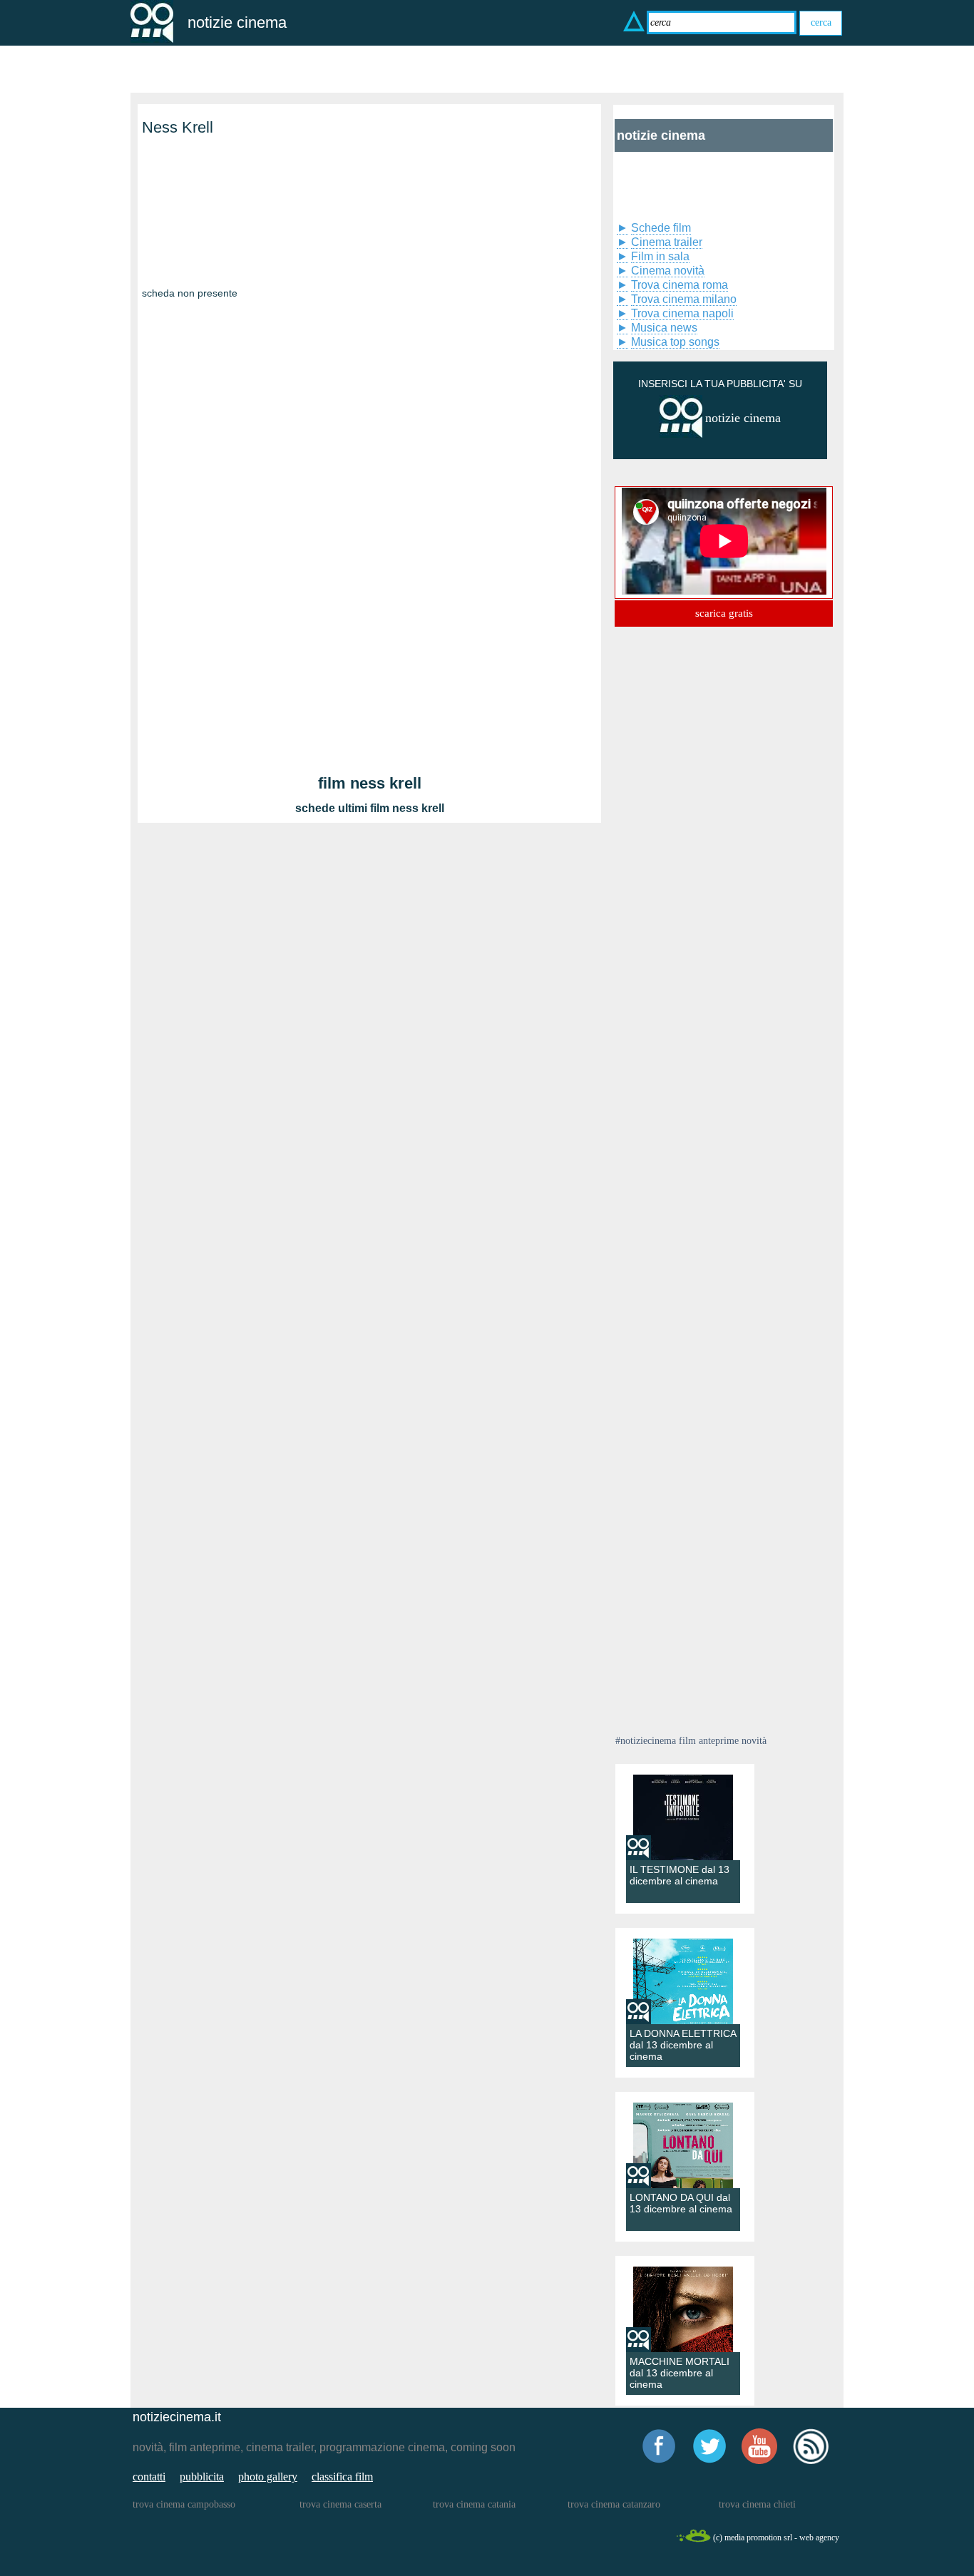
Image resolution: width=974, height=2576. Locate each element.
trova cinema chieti (757, 2504)
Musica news (664, 328)
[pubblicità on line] (681, 435)
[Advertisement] (213, 227)
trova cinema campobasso (184, 2504)
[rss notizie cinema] (811, 2462)
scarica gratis (724, 613)
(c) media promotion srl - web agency (776, 2537)
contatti (149, 2477)
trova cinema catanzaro (614, 2504)
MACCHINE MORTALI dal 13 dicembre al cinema (680, 2373)
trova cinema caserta (340, 2504)
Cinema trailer (667, 242)
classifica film (342, 2477)
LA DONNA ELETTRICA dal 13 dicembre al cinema (683, 2045)
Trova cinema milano (684, 299)
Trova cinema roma (680, 285)
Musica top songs (675, 342)
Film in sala (660, 256)
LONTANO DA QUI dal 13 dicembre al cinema (681, 2203)
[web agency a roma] (693, 2540)
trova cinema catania (474, 2504)
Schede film (661, 228)
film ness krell (370, 783)
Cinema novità (668, 271)
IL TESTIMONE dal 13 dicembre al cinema (680, 1875)
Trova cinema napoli (682, 313)
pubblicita (202, 2477)
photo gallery (268, 2477)
